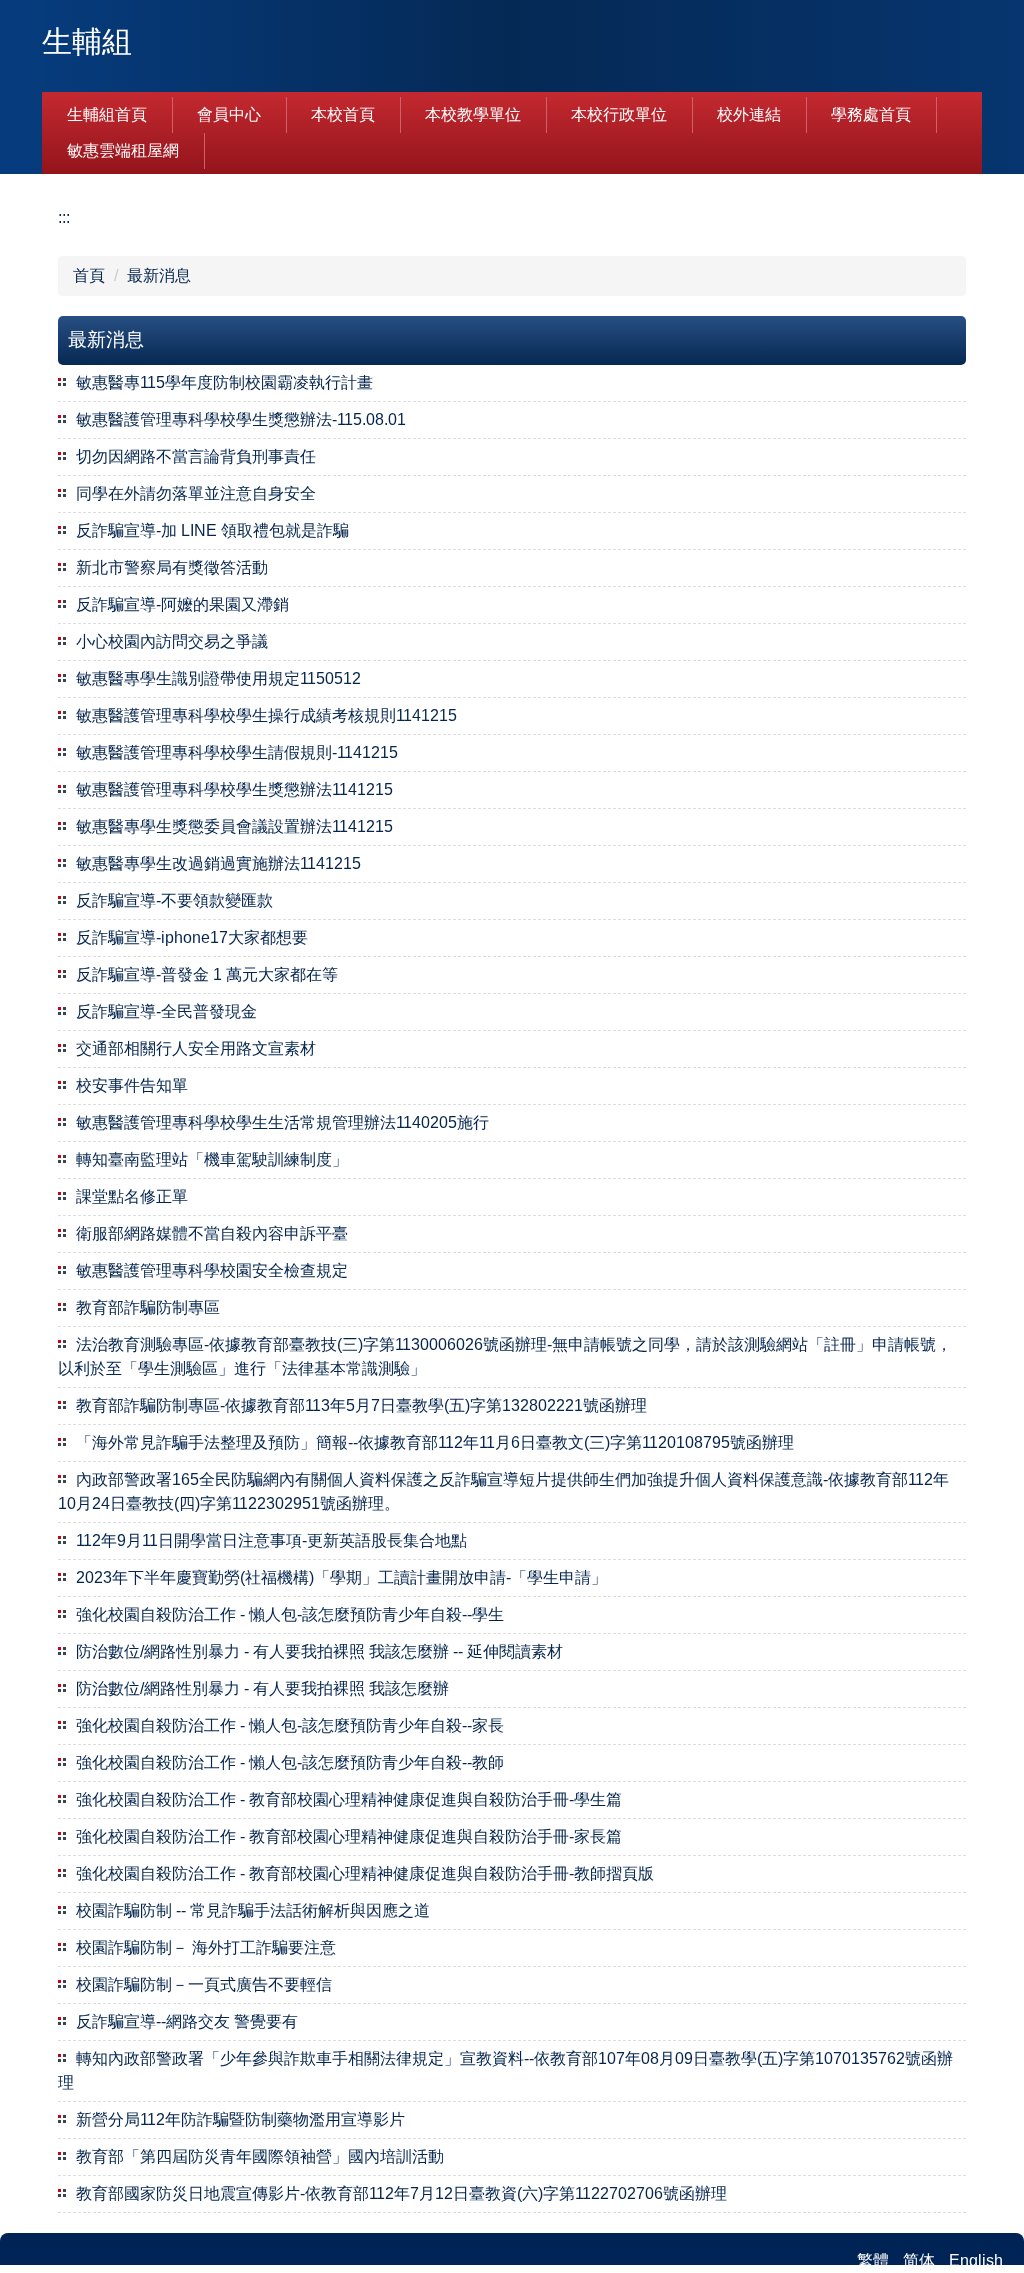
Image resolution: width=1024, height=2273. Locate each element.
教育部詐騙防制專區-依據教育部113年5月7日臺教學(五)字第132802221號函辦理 (361, 1405)
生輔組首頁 (107, 114)
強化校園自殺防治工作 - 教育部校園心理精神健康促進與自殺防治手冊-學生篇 (349, 1799)
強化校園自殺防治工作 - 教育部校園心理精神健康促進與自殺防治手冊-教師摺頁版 (365, 1873)
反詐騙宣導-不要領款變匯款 (174, 900)
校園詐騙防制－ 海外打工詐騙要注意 (206, 1947)
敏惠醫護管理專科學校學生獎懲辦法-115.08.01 (241, 419)
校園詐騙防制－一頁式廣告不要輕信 (204, 1984)
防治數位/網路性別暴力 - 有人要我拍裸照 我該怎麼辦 (262, 1688)
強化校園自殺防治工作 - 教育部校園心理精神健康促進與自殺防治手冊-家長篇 (349, 1836)
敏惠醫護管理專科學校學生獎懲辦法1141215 (234, 789)
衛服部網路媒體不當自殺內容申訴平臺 (212, 1233)
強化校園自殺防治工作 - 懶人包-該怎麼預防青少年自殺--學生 (290, 1614)
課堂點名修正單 (132, 1196)
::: (64, 217)
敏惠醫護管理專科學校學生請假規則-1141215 (237, 752)
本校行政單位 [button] (619, 114)
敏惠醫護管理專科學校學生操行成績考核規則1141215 (266, 715)
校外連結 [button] (749, 114)
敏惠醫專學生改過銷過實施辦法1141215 (218, 863)
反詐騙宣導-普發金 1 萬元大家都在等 (207, 974)
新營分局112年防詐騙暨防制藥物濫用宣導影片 (240, 2119)
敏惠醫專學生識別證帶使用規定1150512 (218, 678)
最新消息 (159, 275)
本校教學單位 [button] (473, 114)
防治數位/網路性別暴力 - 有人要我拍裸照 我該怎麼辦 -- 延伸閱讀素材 (319, 1651)
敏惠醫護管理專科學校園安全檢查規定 (212, 1270)
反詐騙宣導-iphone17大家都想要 (192, 937)
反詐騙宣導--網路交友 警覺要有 (187, 2021)
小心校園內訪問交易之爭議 (172, 641)
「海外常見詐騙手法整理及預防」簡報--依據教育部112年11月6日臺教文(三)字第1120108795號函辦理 (435, 1442)
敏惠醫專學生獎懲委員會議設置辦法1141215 (234, 826)
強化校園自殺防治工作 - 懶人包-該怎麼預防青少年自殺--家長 (290, 1725)
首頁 (89, 275)
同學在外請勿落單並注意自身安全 (196, 493)
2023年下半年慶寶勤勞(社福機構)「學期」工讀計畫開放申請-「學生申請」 (341, 1577)
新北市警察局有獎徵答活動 (172, 567)
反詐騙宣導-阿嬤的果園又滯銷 (182, 604)
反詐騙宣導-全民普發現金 (166, 1011)
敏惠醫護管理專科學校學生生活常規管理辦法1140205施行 (282, 1122)
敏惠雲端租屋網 (123, 150)
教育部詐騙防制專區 (148, 1307)
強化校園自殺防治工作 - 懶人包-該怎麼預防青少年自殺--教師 (290, 1762)
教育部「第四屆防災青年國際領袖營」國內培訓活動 (260, 2156)
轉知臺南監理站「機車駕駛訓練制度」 (212, 1159)
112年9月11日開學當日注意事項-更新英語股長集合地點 (271, 1540)
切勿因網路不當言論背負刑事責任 (196, 456)
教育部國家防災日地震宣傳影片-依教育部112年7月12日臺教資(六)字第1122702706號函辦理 (401, 2193)
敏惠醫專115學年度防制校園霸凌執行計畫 (224, 382)
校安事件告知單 (132, 1085)
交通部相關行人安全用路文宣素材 (196, 1048)
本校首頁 (343, 114)
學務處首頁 (871, 114)
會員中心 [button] (229, 114)
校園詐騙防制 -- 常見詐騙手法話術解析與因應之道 (253, 1910)
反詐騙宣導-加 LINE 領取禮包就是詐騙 (212, 530)
